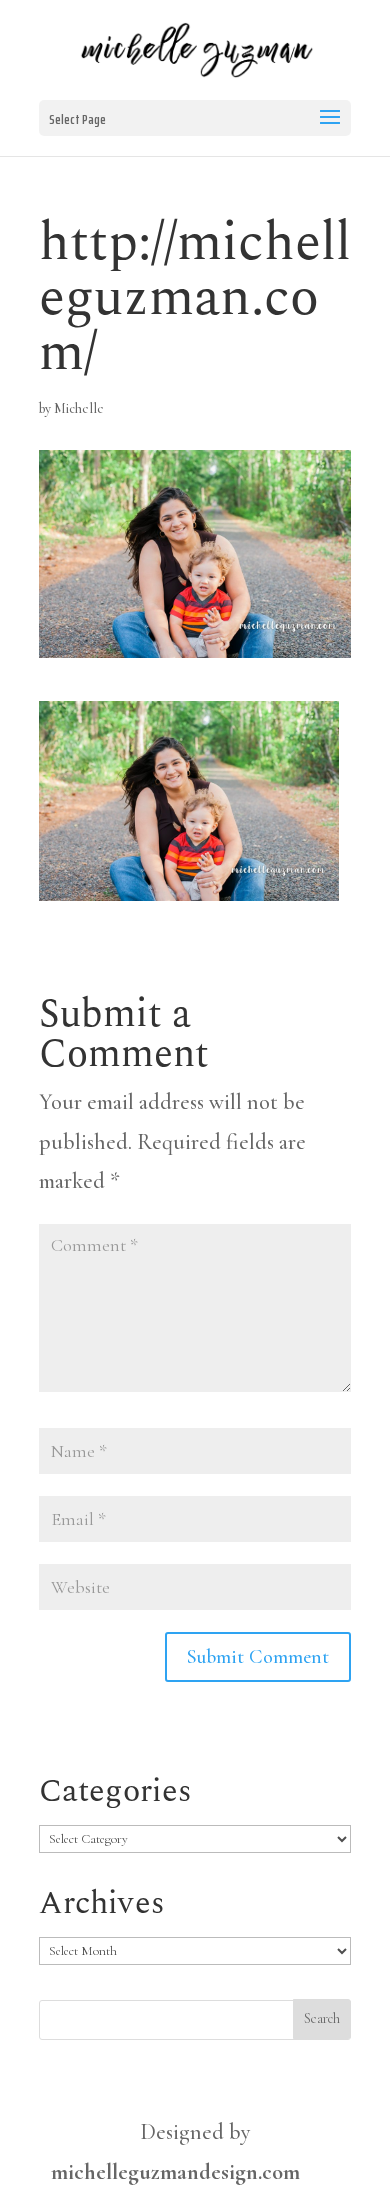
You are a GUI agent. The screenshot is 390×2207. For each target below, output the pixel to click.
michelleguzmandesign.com (175, 2172)
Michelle (79, 408)
